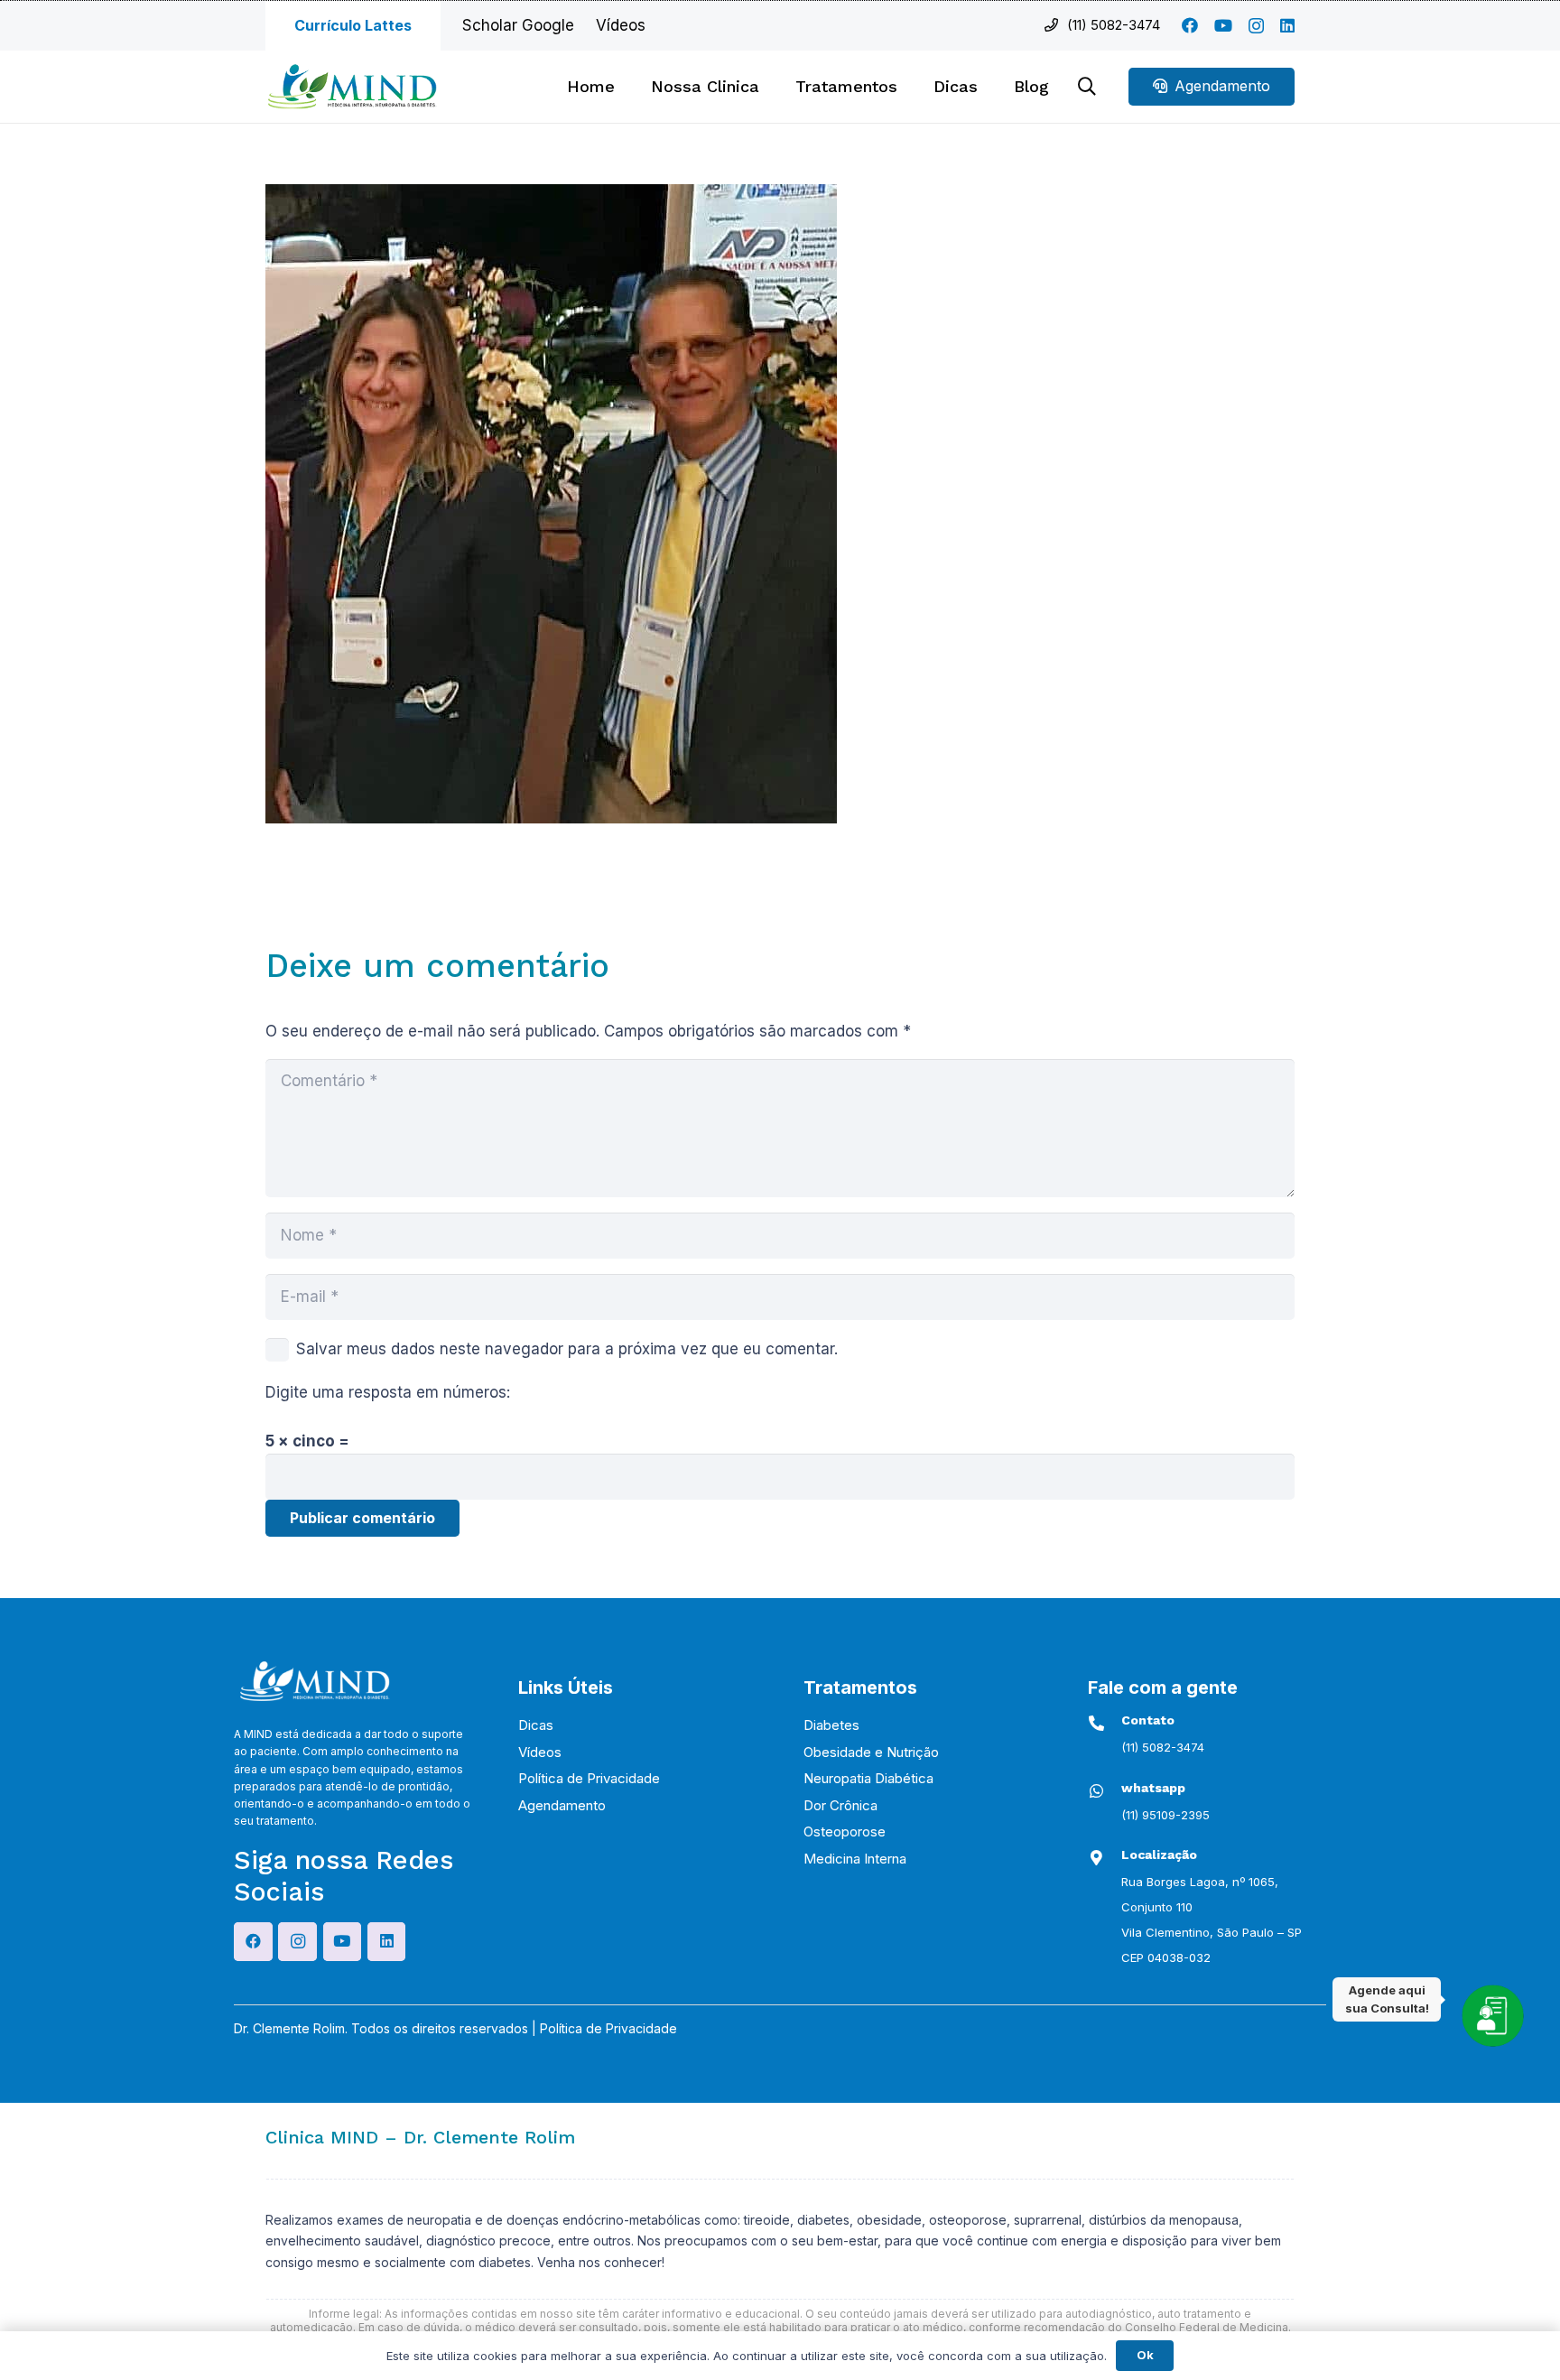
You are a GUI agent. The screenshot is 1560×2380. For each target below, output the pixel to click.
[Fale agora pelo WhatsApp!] (1492, 2015)
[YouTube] (1223, 25)
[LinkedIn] (1287, 25)
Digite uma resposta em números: (388, 1392)
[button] (908, 87)
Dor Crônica (840, 1805)
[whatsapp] (1105, 1791)
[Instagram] (1256, 26)
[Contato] (1105, 1723)
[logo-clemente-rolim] (352, 87)
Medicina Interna (855, 1859)
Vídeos (540, 1752)
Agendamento (562, 1805)
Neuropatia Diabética (868, 1778)
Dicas (536, 1725)
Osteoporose (845, 1831)
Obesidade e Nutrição (871, 1752)
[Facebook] (1190, 25)
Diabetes (831, 1725)
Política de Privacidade (589, 1778)
